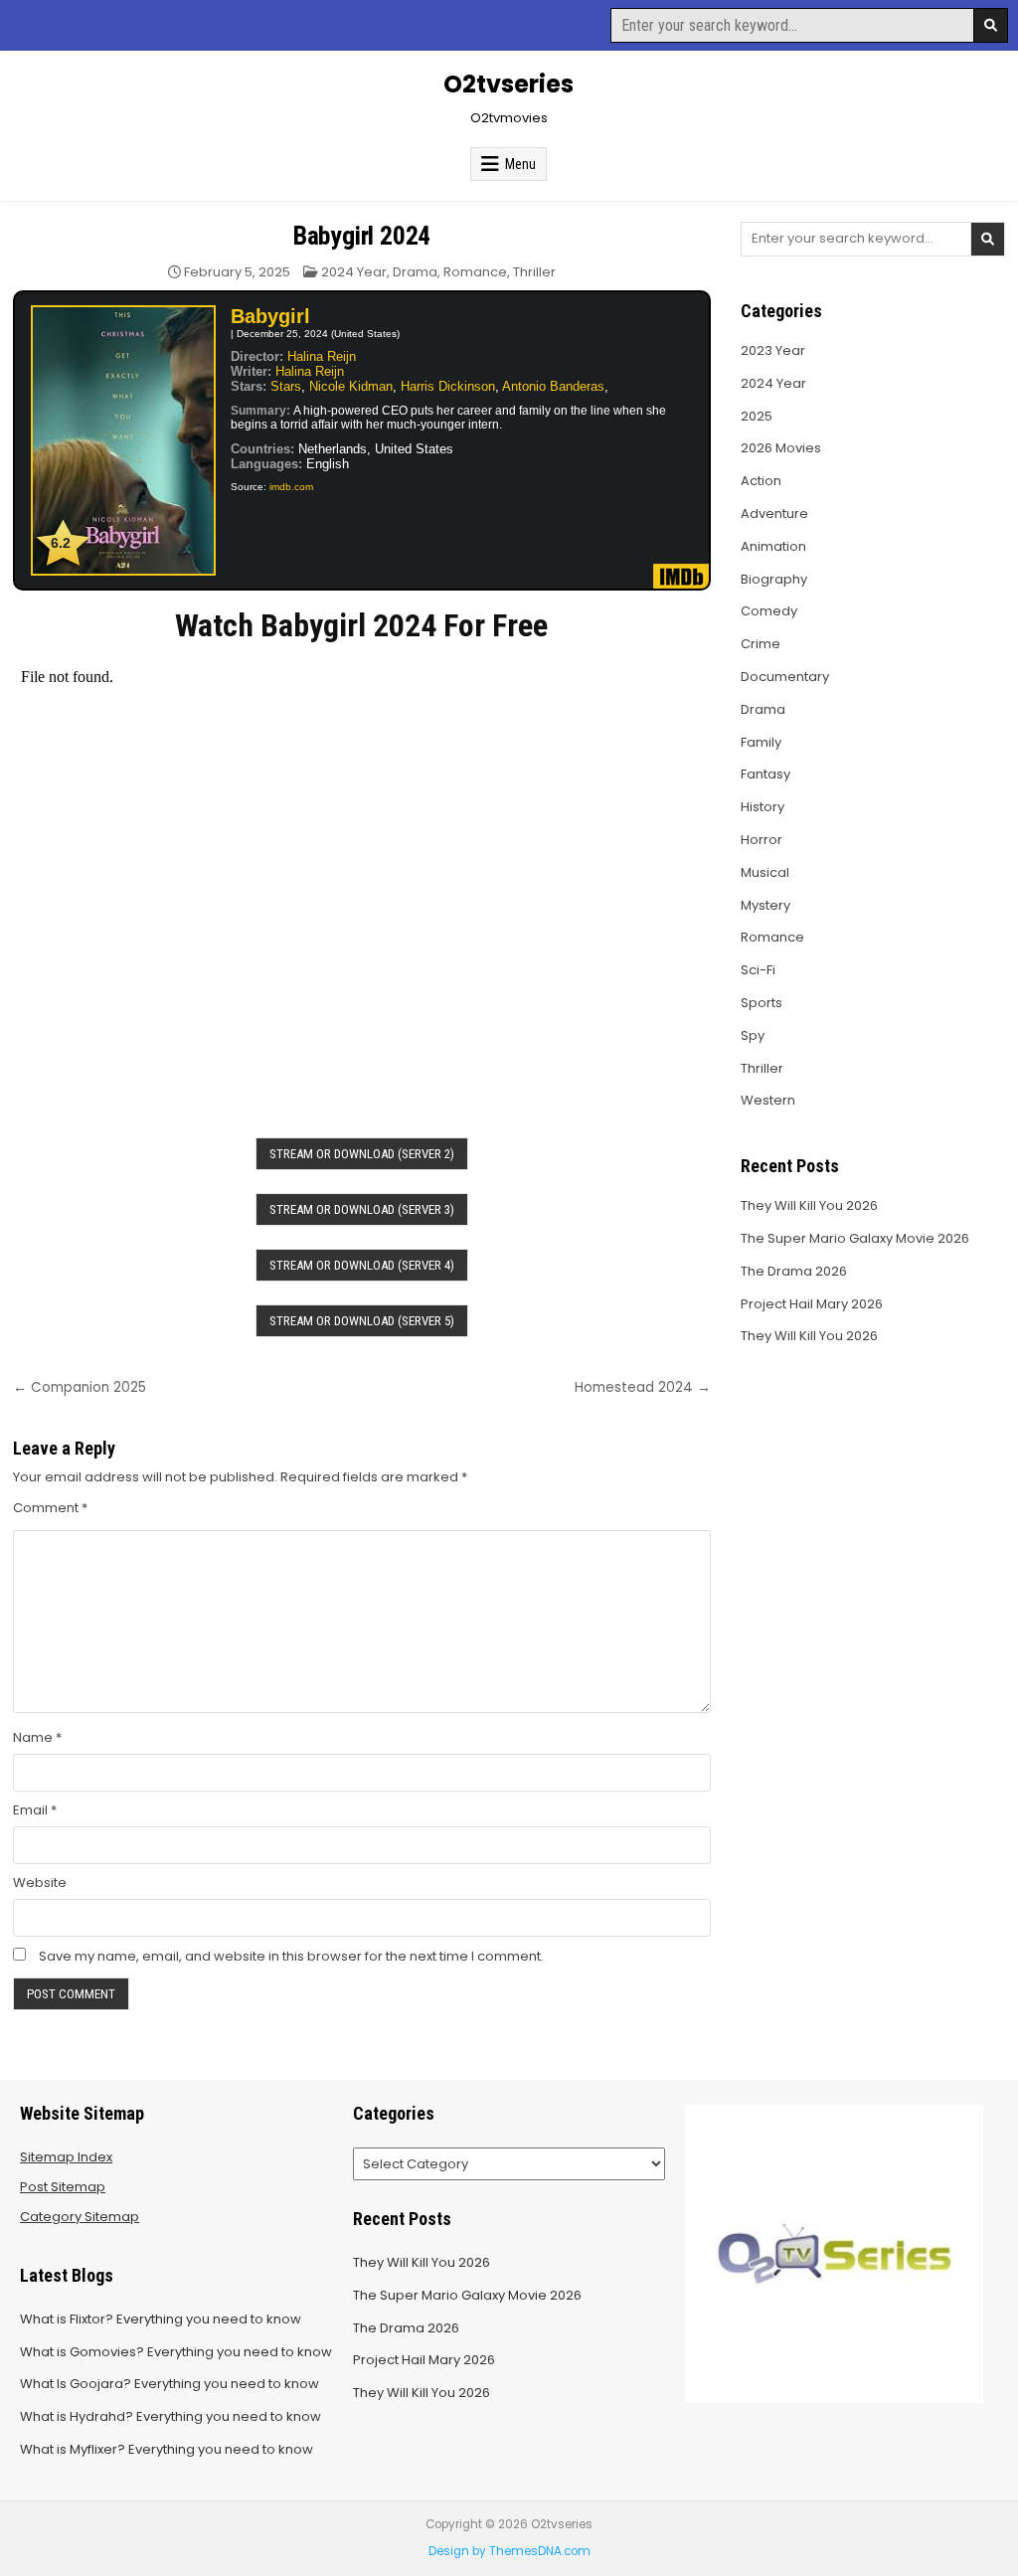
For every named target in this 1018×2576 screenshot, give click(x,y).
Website (40, 1883)
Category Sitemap (80, 2217)
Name (37, 1737)
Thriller (534, 272)
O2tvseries (509, 84)
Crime (761, 644)
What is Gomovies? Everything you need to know (176, 2352)
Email (35, 1810)
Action (761, 481)
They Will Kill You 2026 (809, 1205)
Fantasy (765, 774)
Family (761, 742)
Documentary (785, 677)
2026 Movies (781, 448)
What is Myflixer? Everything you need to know (167, 2449)
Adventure (774, 514)
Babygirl (270, 316)
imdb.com (291, 487)
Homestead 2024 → (643, 1387)
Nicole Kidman (351, 386)
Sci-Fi (758, 970)
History (763, 807)
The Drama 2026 (794, 1271)
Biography (774, 579)
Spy (753, 1035)
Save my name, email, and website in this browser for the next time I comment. (291, 1956)
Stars (286, 386)
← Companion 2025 (80, 1387)
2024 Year (354, 272)
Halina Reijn (322, 356)
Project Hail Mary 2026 (812, 1304)
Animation (773, 546)
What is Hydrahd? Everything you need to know (170, 2416)
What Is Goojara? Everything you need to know (170, 2384)
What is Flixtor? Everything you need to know (161, 2319)
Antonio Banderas (553, 386)
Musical (765, 872)
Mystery (765, 905)
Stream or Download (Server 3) (362, 1209)
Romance (475, 272)
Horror (762, 840)
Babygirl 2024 (362, 236)
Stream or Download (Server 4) (362, 1265)
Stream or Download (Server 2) (362, 1154)
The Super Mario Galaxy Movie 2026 (855, 1238)
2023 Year (773, 350)
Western (768, 1100)
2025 (757, 416)
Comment (50, 1508)
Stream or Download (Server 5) (362, 1321)
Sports (762, 1003)
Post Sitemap (63, 2187)
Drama (415, 272)
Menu (520, 164)
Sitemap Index (66, 2157)
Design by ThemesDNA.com (509, 2551)
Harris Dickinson (448, 386)
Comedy (769, 611)
